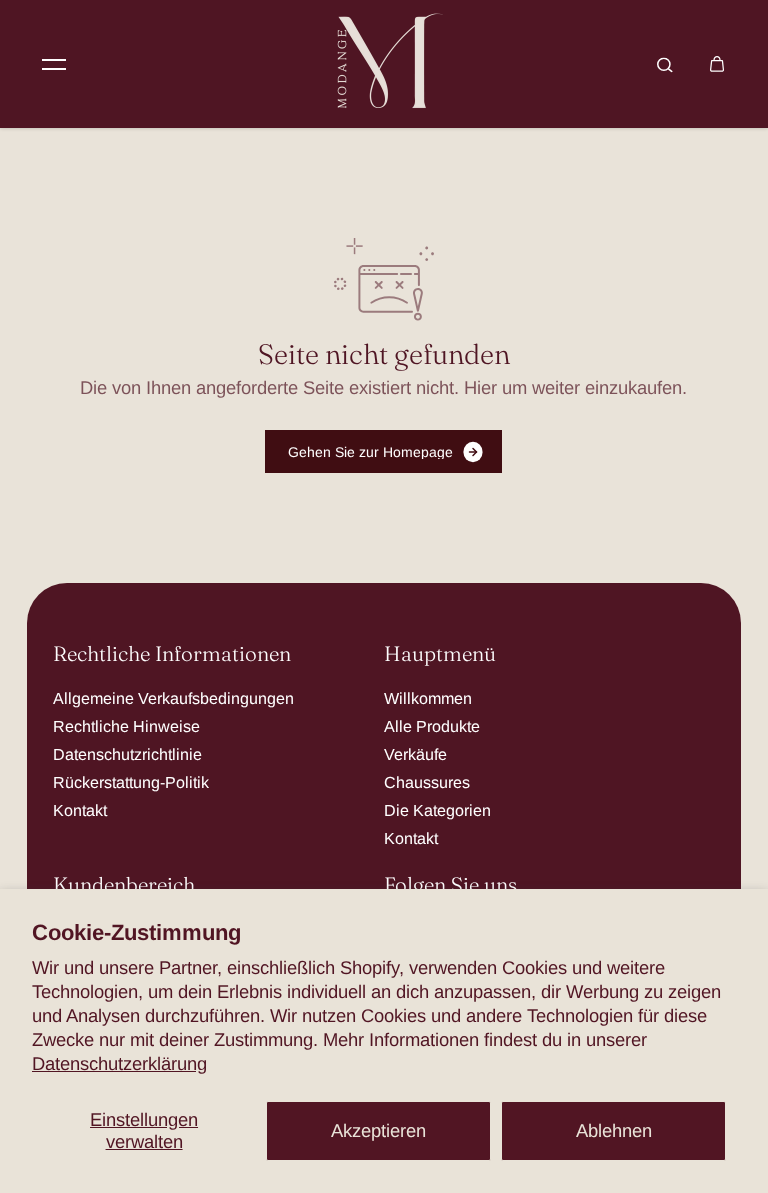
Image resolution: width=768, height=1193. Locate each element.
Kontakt (80, 810)
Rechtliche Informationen (172, 654)
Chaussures (427, 782)
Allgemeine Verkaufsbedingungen (173, 698)
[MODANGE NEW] (384, 64)
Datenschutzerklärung (119, 1063)
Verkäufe (415, 754)
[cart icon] (717, 64)
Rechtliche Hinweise (126, 726)
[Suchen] (665, 64)
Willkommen (428, 698)
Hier (480, 387)
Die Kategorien (437, 810)
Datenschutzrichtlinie (127, 754)
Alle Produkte (432, 726)
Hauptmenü (440, 654)
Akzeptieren (378, 1130)
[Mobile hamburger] (54, 64)
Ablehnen (614, 1130)
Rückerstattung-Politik (131, 782)
